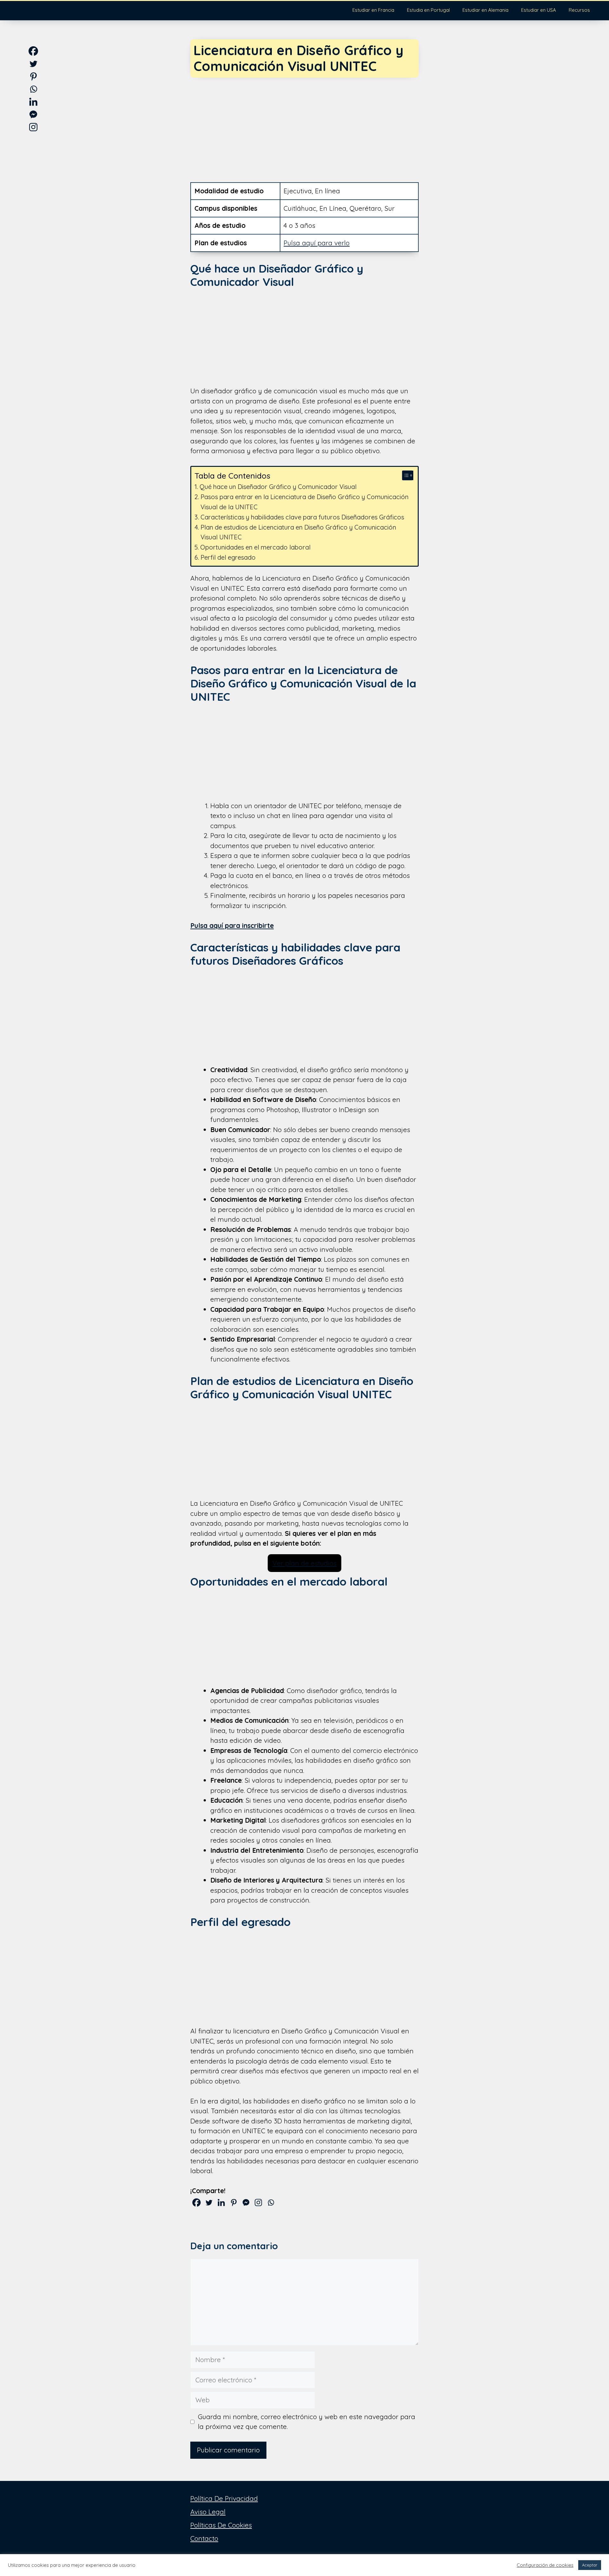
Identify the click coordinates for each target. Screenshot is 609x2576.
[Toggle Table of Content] (404, 475)
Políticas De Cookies (221, 2525)
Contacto (204, 2538)
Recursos (579, 10)
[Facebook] (196, 2202)
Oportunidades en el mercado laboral (255, 547)
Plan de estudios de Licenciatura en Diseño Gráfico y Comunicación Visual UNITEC (298, 532)
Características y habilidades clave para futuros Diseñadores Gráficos (302, 517)
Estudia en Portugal (428, 10)
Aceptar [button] (590, 2565)
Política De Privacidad (224, 2498)
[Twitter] (209, 2202)
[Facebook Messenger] (246, 2202)
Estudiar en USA (539, 10)
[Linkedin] (221, 2202)
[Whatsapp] (271, 2202)
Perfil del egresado (228, 557)
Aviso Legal (208, 2512)
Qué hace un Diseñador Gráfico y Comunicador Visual (278, 487)
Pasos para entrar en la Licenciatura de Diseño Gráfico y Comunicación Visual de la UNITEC (304, 502)
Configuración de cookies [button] (545, 2565)
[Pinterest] (234, 2202)
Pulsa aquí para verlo (317, 243)
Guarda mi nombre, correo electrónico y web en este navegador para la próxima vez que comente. (307, 2422)
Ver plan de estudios (304, 1563)
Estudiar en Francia (373, 10)
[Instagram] (258, 2202)
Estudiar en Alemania (485, 10)
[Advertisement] (304, 125)
